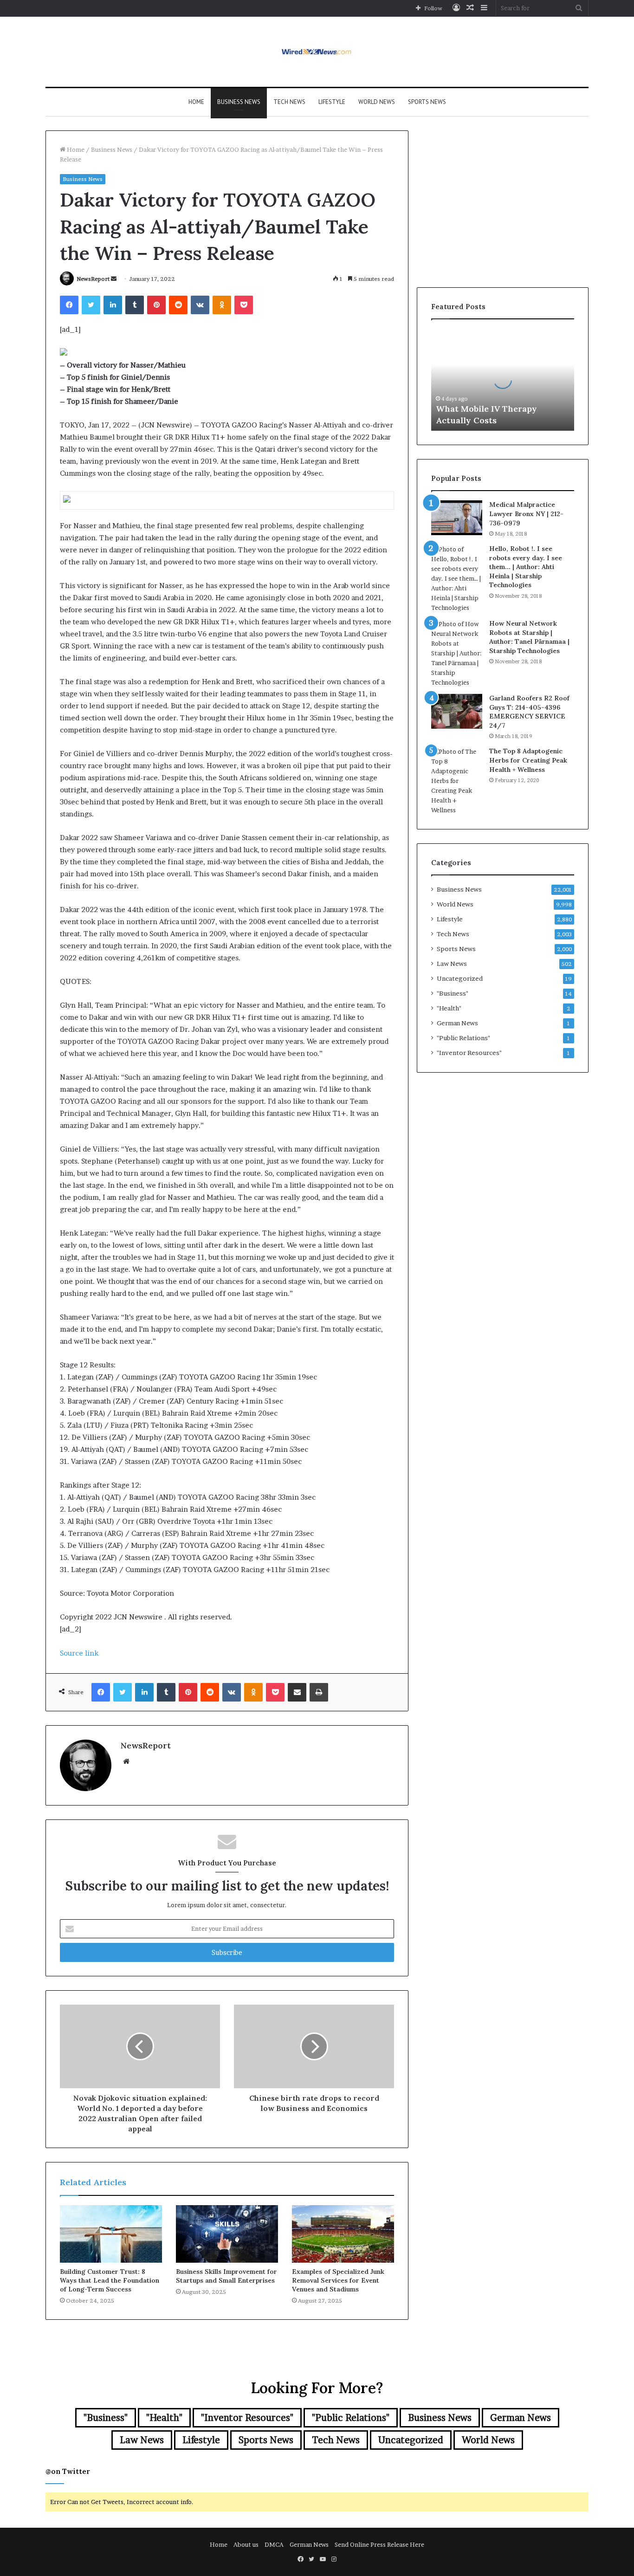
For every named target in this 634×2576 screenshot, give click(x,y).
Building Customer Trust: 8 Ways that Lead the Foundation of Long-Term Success (110, 2280)
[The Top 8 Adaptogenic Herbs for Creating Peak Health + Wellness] (457, 781)
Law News (452, 964)
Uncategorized (460, 978)
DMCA (274, 2544)
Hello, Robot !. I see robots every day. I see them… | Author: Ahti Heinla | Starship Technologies (526, 567)
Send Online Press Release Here (379, 2544)
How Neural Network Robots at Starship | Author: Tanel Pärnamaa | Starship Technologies (529, 637)
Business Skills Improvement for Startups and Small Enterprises (226, 2276)
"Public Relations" (463, 1038)
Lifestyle (332, 102)
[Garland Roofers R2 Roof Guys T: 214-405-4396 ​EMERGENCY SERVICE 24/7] (457, 711)
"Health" (449, 1008)
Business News (239, 102)
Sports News (427, 102)
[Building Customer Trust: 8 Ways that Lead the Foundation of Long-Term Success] (111, 2234)
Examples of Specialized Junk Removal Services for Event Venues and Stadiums (338, 2280)
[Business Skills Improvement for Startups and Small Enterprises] (227, 2234)
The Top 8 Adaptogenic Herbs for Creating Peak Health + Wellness (528, 760)
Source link (79, 1653)
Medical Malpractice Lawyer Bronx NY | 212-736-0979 (526, 514)
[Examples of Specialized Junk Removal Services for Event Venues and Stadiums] (343, 2234)
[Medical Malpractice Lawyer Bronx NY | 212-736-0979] (457, 518)
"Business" (453, 993)
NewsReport (93, 279)
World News (377, 102)
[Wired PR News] (317, 52)
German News (457, 1023)
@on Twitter (68, 2471)
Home (196, 102)
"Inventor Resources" (469, 1053)
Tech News (289, 102)
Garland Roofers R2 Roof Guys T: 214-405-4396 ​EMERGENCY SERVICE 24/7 (529, 712)
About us (246, 2544)
